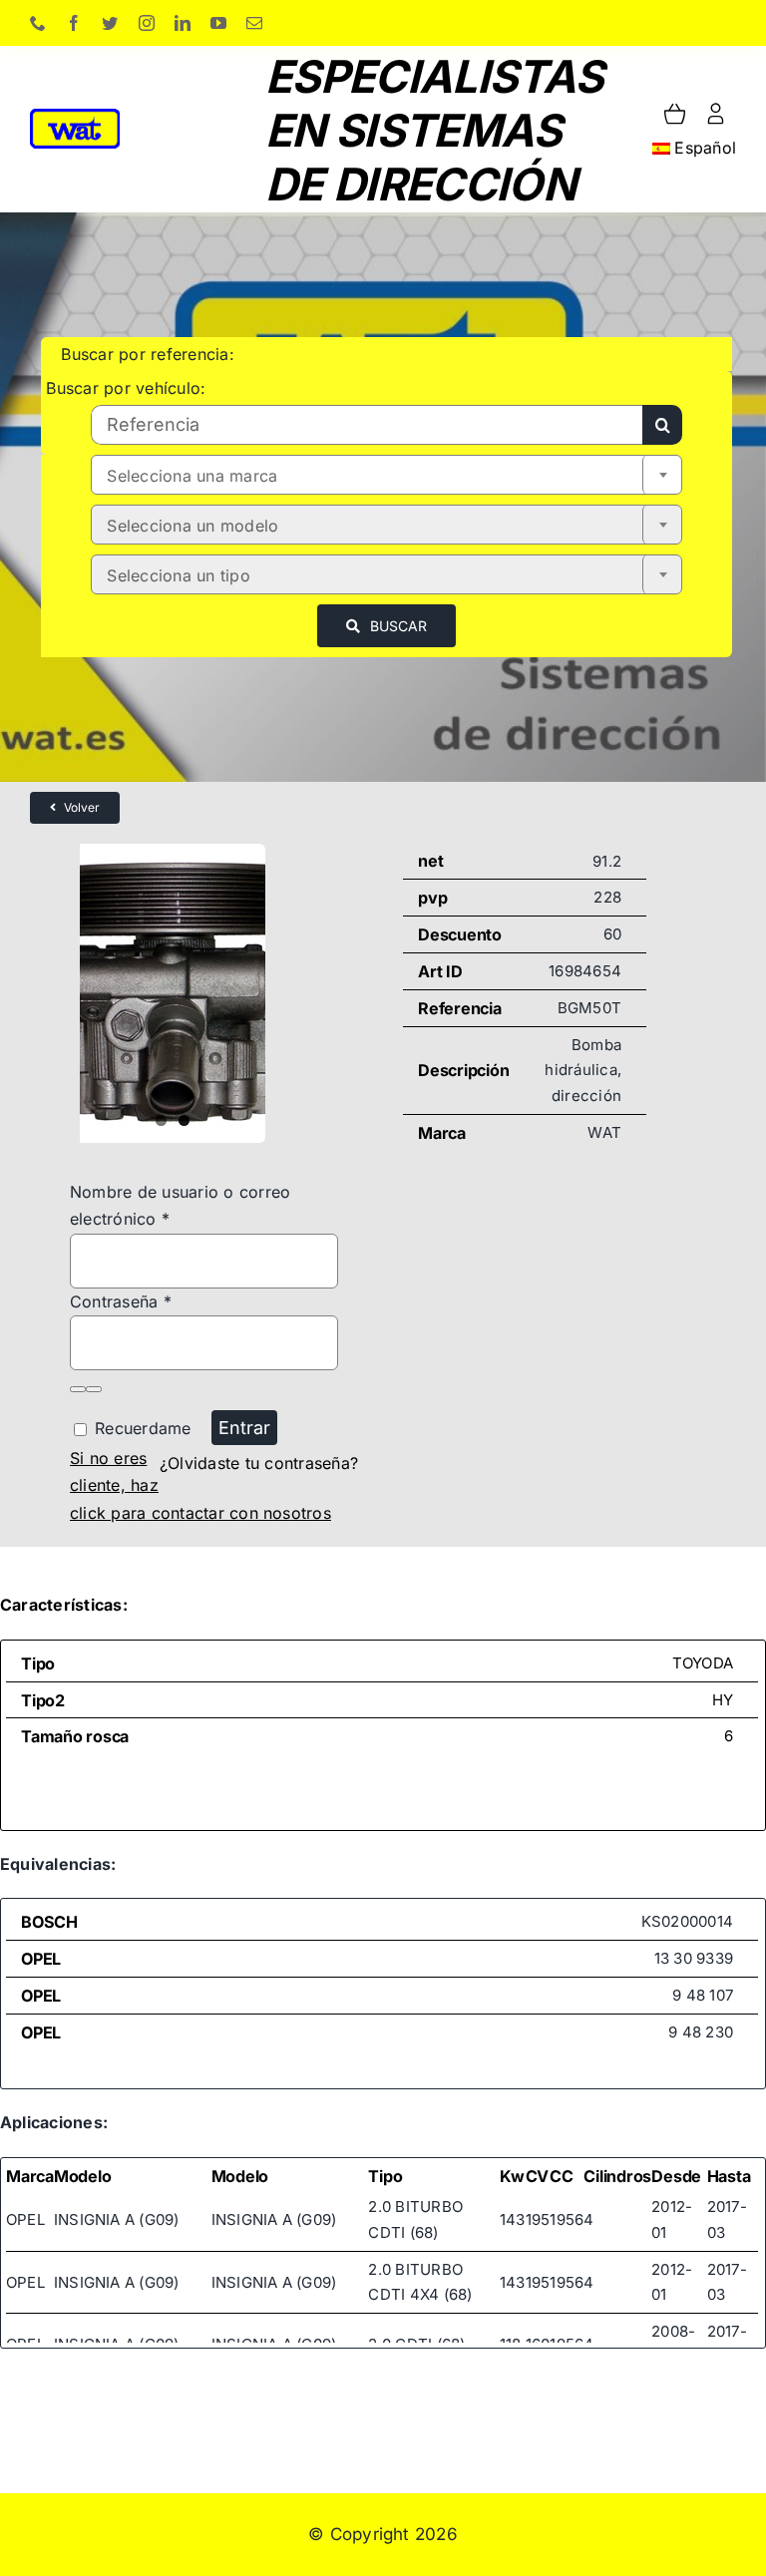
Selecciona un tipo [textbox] (178, 575)
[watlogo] (75, 117)
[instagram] (147, 23)
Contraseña (121, 1301)
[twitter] (110, 23)
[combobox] (386, 475)
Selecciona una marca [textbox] (192, 476)
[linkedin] (183, 23)
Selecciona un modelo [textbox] (192, 526)
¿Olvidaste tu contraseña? (259, 1463)
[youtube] (218, 23)
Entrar (244, 1428)
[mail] (254, 23)
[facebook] (74, 23)
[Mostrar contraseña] (78, 1389)
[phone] (38, 23)
